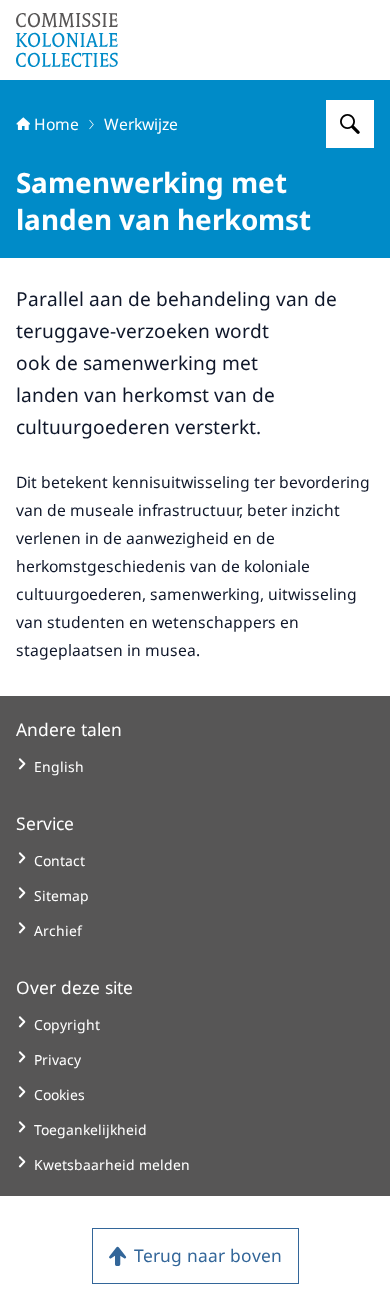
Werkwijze (141, 124)
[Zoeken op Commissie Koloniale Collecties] (350, 124)
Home (56, 124)
